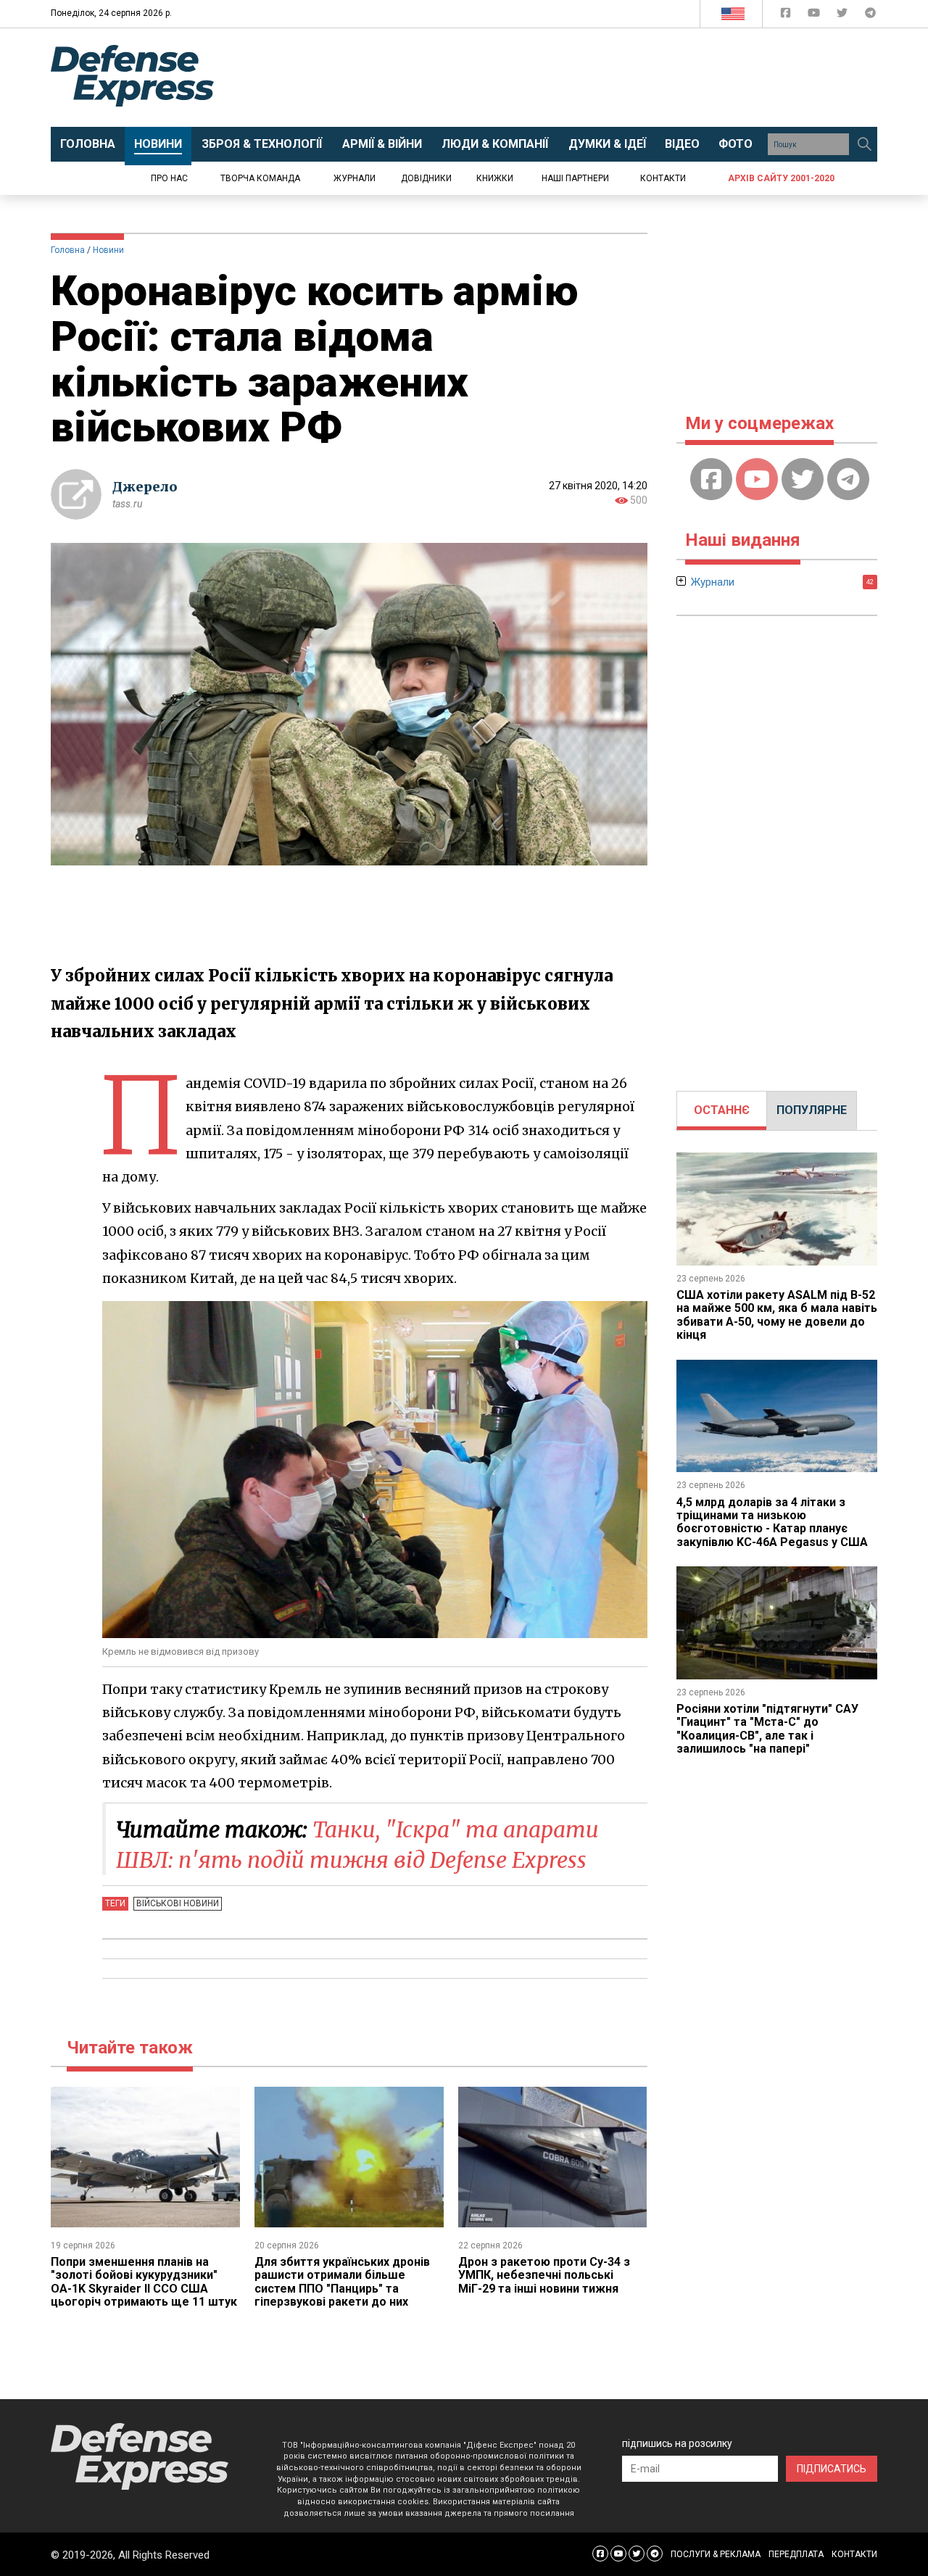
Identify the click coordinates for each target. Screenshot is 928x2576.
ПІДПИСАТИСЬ (832, 2469)
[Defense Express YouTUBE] (815, 16)
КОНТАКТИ (854, 2554)
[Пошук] (864, 144)
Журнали (355, 178)
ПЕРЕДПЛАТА (796, 2554)
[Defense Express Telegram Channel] (870, 16)
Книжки (495, 178)
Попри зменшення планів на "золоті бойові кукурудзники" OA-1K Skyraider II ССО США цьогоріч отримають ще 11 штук (144, 2282)
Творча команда (260, 178)
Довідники (426, 178)
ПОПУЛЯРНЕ (812, 1110)
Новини (108, 250)
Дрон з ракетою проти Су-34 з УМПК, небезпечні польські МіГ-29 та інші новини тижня (544, 2275)
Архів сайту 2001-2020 (781, 178)
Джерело (145, 487)
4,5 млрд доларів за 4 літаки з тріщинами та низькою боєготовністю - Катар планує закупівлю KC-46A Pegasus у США (772, 1522)
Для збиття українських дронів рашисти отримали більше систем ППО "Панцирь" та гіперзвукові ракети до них (342, 2282)
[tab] (722, 1110)
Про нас (169, 178)
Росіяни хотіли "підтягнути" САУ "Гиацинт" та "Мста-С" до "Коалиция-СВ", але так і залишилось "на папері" (767, 1729)
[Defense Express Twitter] (844, 16)
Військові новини (178, 1903)
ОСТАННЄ (722, 1110)
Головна (68, 250)
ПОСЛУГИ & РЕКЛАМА (716, 2554)
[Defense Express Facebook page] (787, 16)
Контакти (663, 178)
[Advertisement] (584, 78)
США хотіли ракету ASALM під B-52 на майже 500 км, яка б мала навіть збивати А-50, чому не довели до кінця (777, 1315)
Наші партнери (575, 178)
